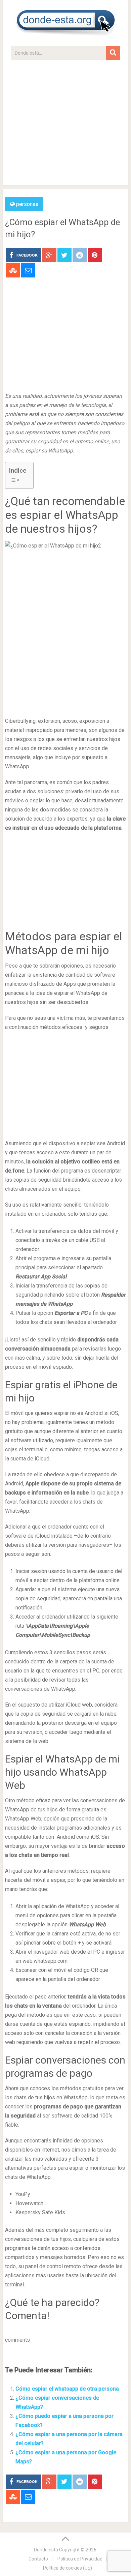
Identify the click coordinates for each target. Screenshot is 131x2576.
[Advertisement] (65, 126)
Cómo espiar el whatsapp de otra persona (67, 2389)
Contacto (38, 2559)
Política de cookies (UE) (68, 2568)
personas (27, 204)
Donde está (46, 2550)
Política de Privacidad (80, 2559)
